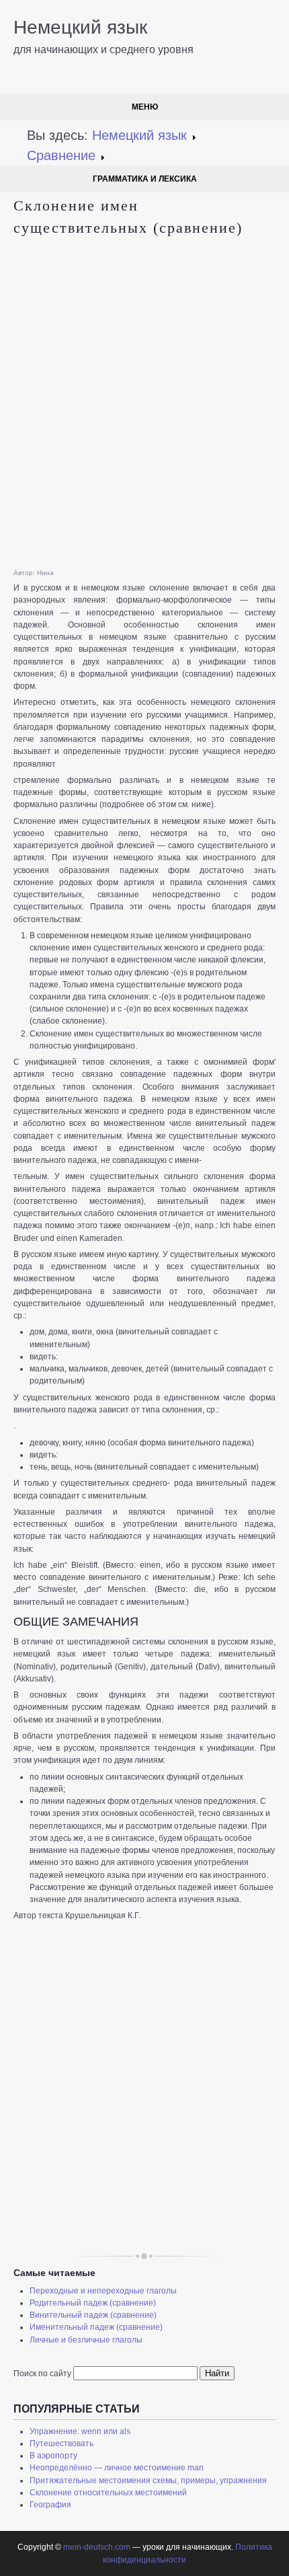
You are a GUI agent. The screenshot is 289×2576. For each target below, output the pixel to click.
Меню (145, 107)
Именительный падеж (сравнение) (96, 2327)
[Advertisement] (144, 404)
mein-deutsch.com (97, 2547)
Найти (217, 2373)
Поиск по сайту (42, 2374)
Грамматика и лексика (145, 179)
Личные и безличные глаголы (86, 2340)
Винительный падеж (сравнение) (93, 2315)
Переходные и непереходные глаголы (103, 2291)
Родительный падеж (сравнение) (93, 2303)
